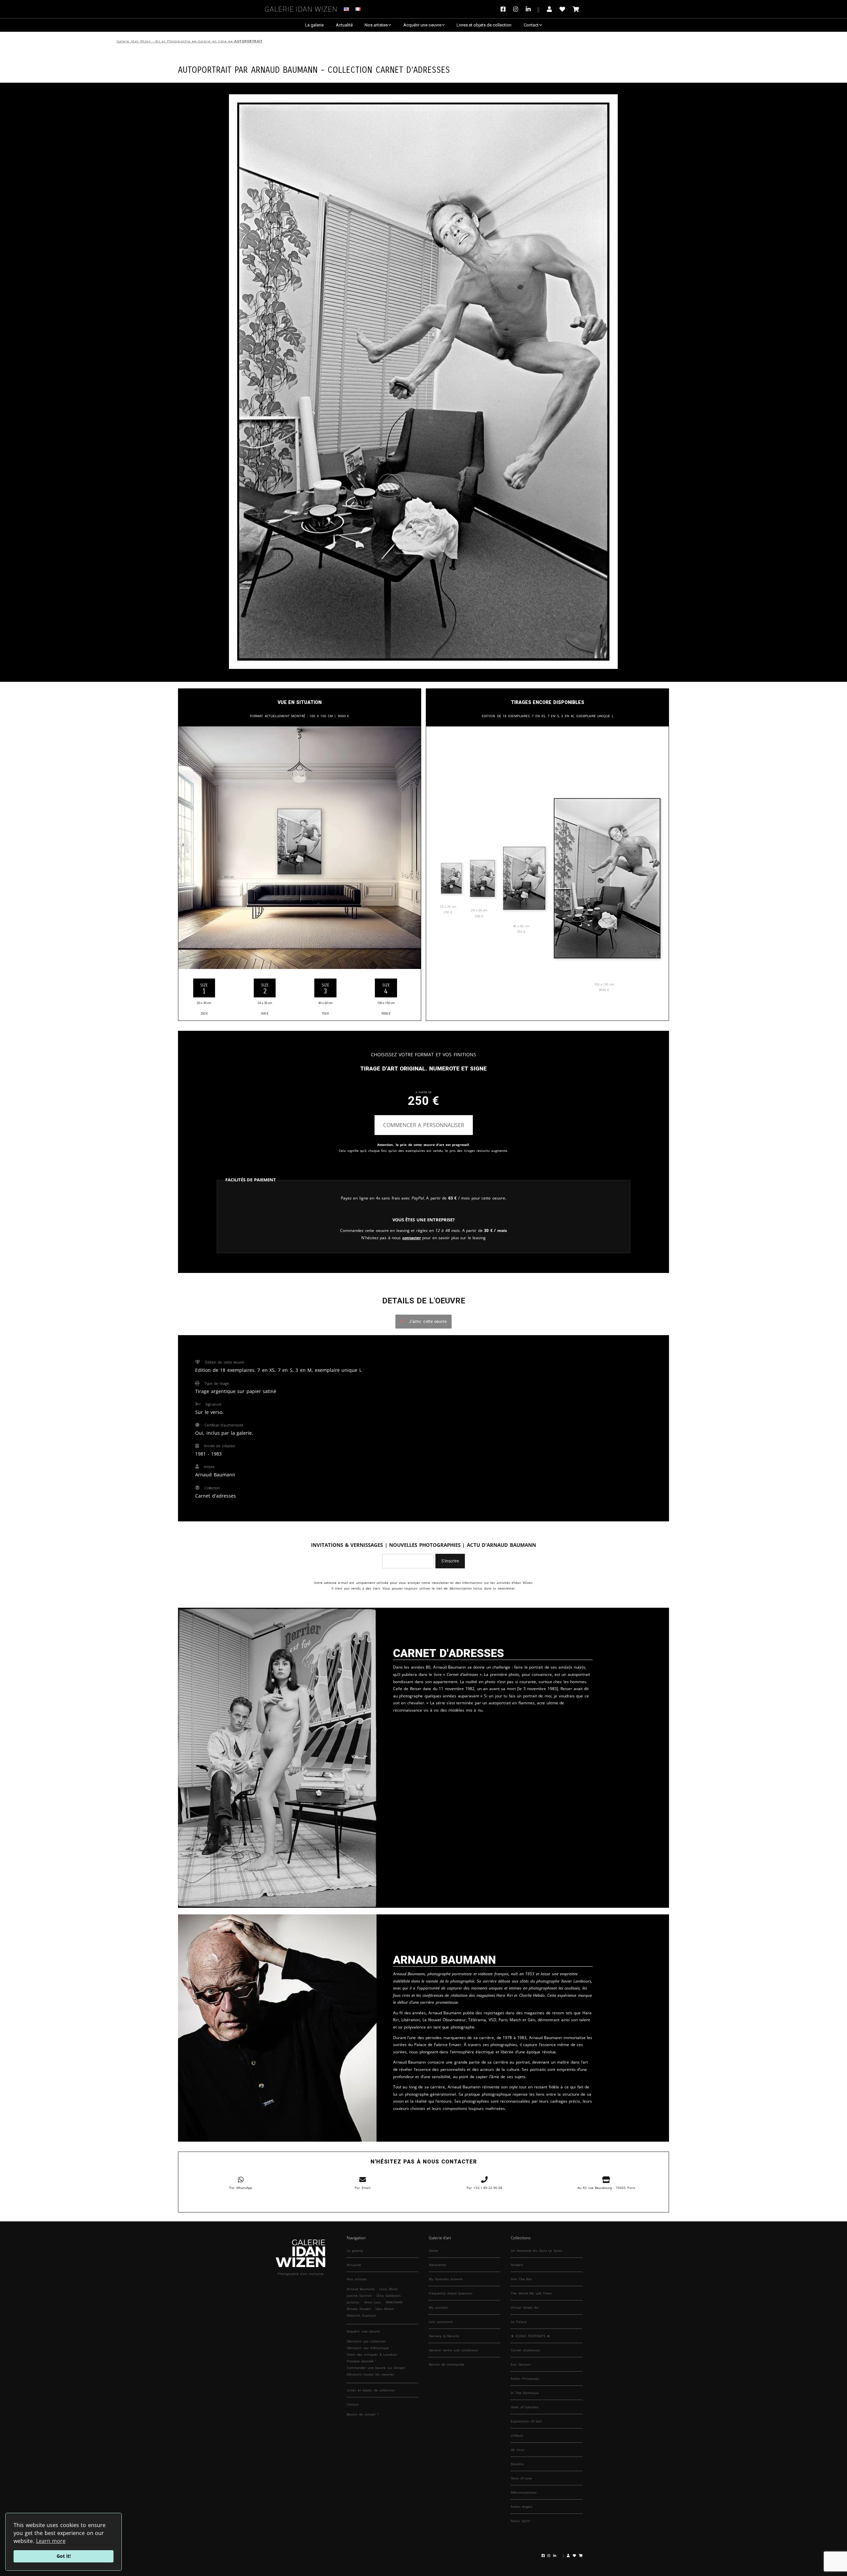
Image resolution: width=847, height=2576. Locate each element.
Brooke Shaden (359, 2309)
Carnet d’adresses (525, 2350)
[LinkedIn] (533, 9)
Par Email (363, 2188)
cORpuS (517, 2435)
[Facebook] (505, 9)
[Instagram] (516, 9)
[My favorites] (562, 9)
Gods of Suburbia (525, 2407)
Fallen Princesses (525, 2379)
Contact (531, 25)
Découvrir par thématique (368, 2348)
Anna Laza (373, 2302)
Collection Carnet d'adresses (389, 69)
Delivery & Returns (444, 2336)
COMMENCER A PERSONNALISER (424, 1125)
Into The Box (521, 2279)
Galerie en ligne (212, 41)
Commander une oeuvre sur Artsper (376, 2368)
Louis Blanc (388, 2289)
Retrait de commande (446, 2364)
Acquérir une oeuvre (422, 25)
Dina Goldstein (389, 2295)
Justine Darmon (359, 2295)
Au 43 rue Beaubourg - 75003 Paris (606, 2188)
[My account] (549, 9)
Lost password (441, 2322)
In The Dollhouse (525, 2393)
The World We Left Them (531, 2293)
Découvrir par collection (366, 2341)
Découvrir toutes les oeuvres (370, 2374)
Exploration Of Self (526, 2421)
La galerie (314, 25)
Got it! (64, 2556)
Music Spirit (520, 2521)
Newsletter (438, 2265)
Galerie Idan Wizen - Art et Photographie (153, 41)
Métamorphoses (524, 2492)
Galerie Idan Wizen (301, 8)
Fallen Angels (522, 2507)
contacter (412, 1238)
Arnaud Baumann (285, 69)
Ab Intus (518, 2450)
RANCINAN (394, 2302)
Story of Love (521, 2478)
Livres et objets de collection (484, 25)
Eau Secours (521, 2364)
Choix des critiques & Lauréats (372, 2354)
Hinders (517, 2265)
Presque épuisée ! (361, 2361)
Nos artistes (376, 25)
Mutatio (517, 2464)
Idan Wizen (385, 2309)
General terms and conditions (453, 2350)
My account (438, 2307)
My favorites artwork (446, 2279)
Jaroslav (353, 2302)
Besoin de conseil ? (363, 2414)
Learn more (51, 2541)
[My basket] (576, 9)
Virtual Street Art (525, 2307)
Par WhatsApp (241, 2188)
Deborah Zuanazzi (361, 2315)
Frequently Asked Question (451, 2293)
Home (433, 2250)
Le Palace (519, 2322)
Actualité (344, 25)
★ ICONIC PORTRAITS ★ (530, 2336)
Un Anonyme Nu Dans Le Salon (536, 2250)
